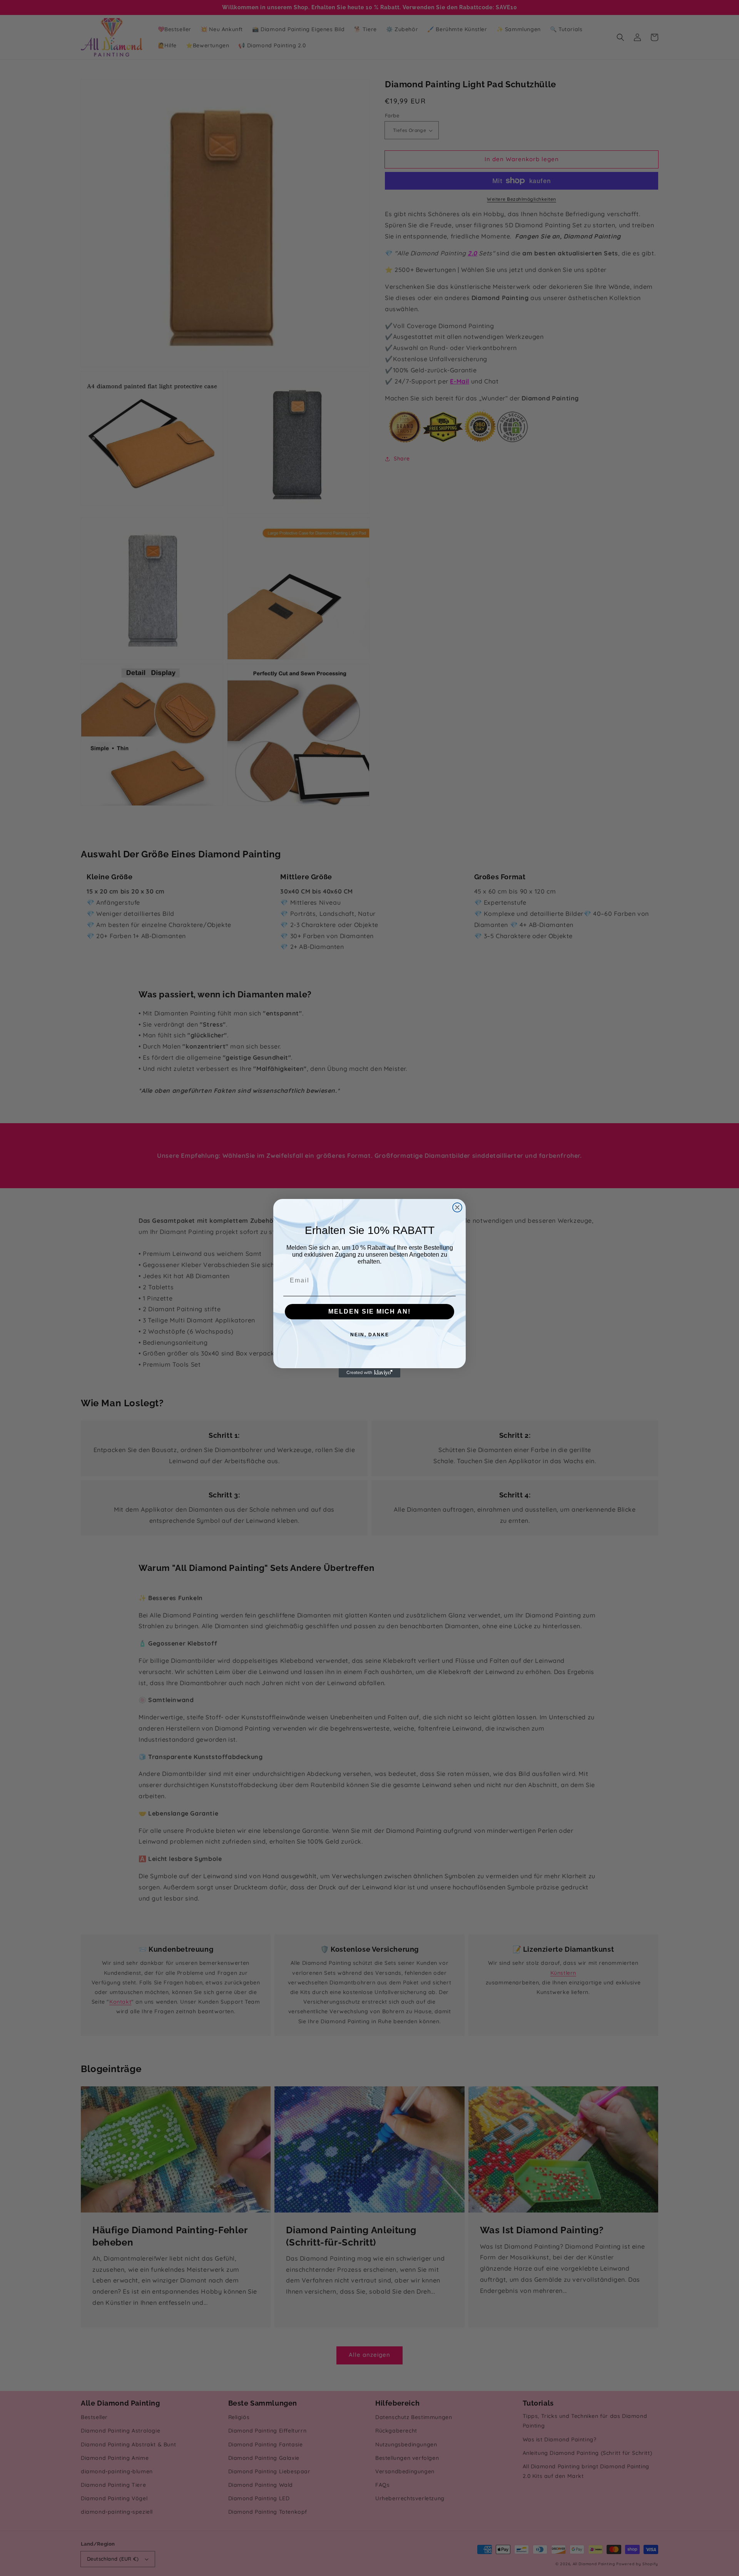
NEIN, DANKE (370, 1335)
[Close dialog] (457, 1207)
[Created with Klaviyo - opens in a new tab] (369, 1373)
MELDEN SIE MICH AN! (369, 1311)
